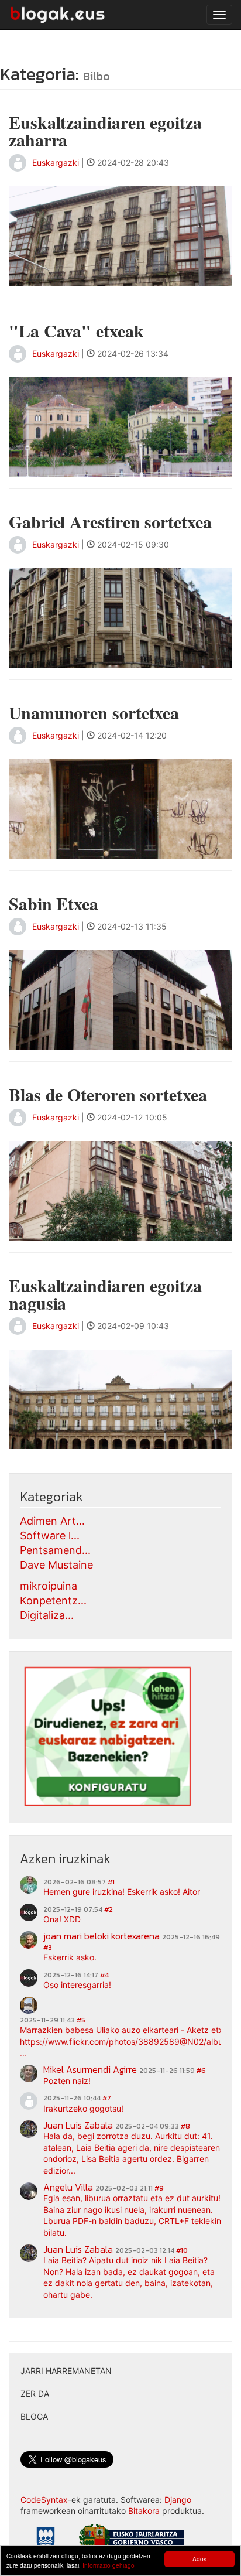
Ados (199, 2559)
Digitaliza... (47, 1615)
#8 (185, 2126)
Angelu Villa (68, 2187)
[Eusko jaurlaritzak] (132, 2539)
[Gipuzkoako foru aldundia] (46, 2541)
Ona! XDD (62, 1919)
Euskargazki (56, 163)
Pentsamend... (55, 1550)
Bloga (34, 2416)
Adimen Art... (52, 1521)
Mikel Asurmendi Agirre (90, 2069)
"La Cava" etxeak (76, 330)
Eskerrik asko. (70, 1957)
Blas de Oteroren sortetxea (108, 1094)
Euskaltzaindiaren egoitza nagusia (105, 1294)
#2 (109, 1909)
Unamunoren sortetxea (94, 712)
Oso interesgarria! (77, 1985)
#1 (111, 1882)
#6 (201, 2071)
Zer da (35, 2394)
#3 (48, 1948)
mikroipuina (49, 1586)
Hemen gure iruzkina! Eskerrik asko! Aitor (122, 1892)
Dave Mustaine (56, 1565)
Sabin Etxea (54, 903)
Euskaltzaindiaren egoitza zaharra (105, 131)
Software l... (50, 1535)
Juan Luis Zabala (78, 2125)
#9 (159, 2188)
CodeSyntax (44, 2500)
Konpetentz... (53, 1600)
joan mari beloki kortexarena (101, 1936)
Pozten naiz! (67, 2081)
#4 (104, 1975)
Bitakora (144, 2511)
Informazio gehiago (109, 2565)
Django (178, 2500)
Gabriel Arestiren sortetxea (110, 521)
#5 (81, 2020)
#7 (107, 2098)
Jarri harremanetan (66, 2371)
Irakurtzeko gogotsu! (83, 2108)
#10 (182, 2250)
